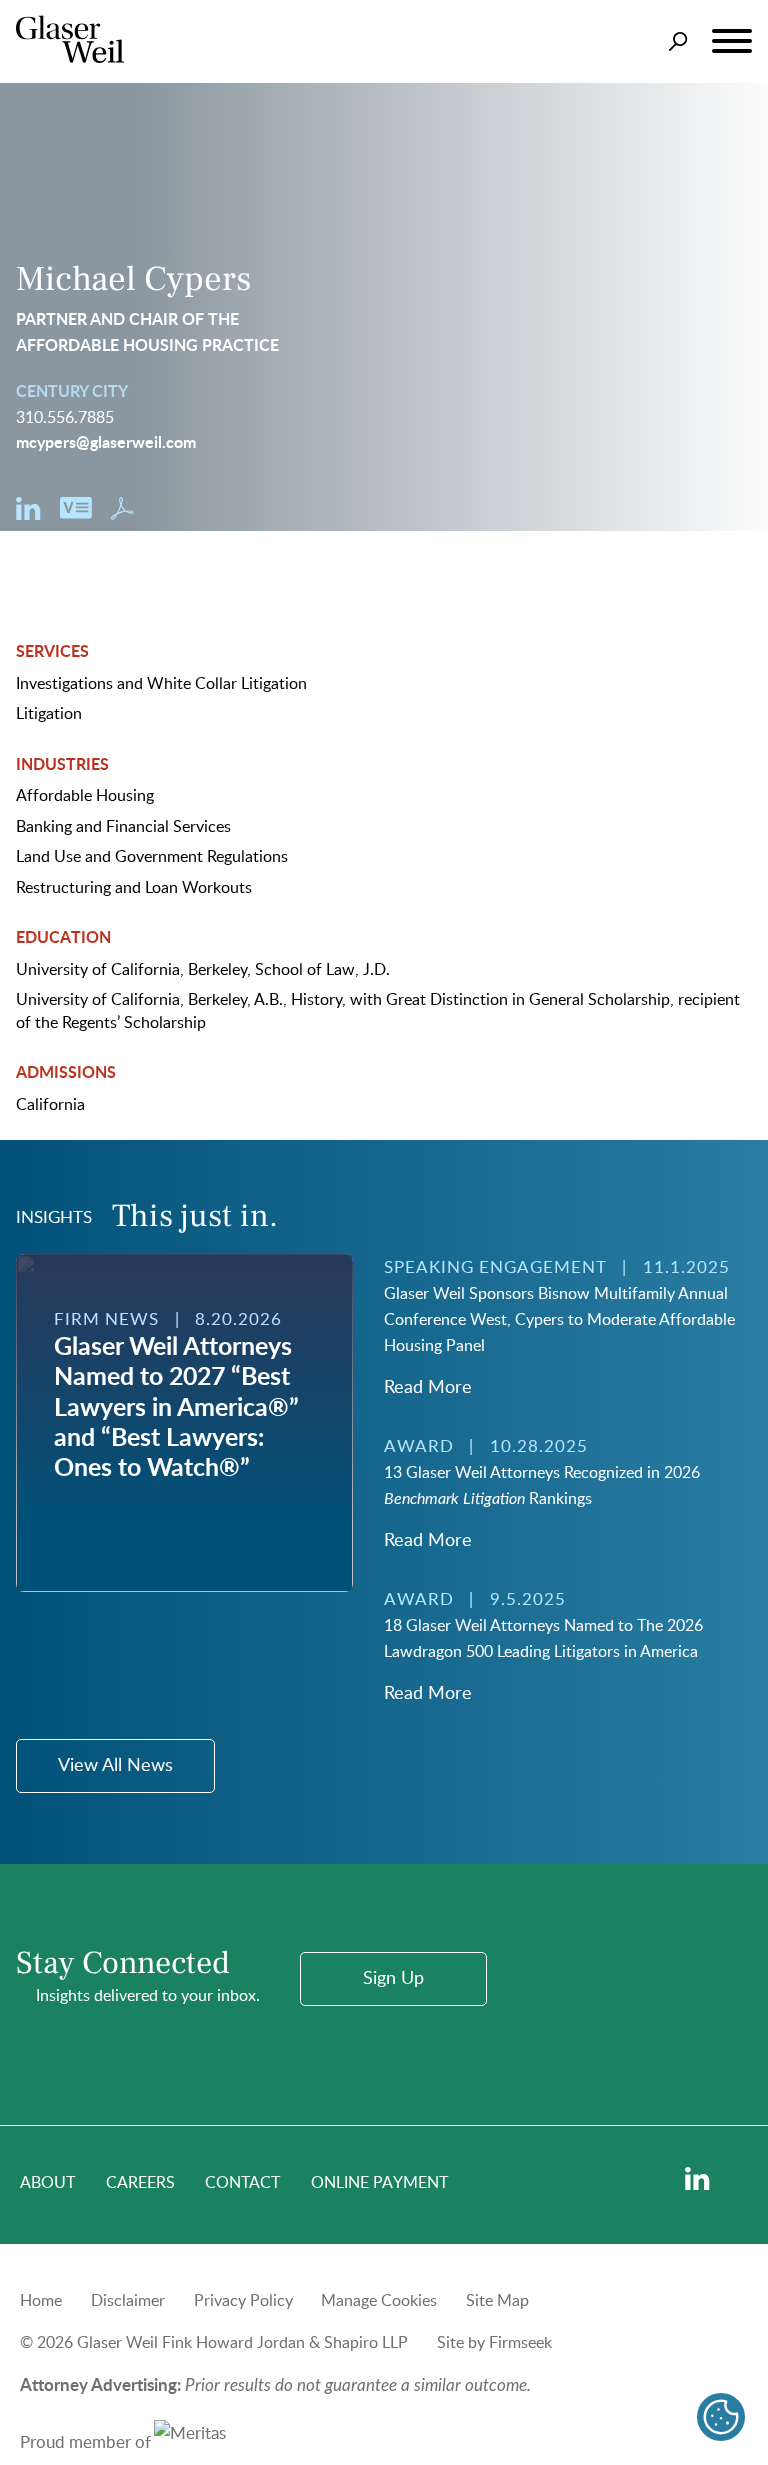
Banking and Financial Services (123, 827)
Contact (242, 2183)
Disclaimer (128, 2301)
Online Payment (379, 2183)
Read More (428, 1388)
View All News (115, 1766)
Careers (140, 2183)
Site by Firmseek (494, 2343)
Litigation (49, 714)
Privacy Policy (243, 2301)
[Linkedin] (697, 2179)
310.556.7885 (65, 418)
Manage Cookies (379, 2301)
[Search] (678, 41)
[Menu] (732, 42)
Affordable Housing (85, 796)
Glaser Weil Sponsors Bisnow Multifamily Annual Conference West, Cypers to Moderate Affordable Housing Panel (559, 1320)
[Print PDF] (122, 515)
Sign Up (393, 1979)
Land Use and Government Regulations (152, 857)
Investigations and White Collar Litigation (161, 684)
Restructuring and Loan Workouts (134, 888)
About (47, 2183)
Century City (72, 392)
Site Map (497, 2301)
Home (41, 2301)
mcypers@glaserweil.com (106, 443)
